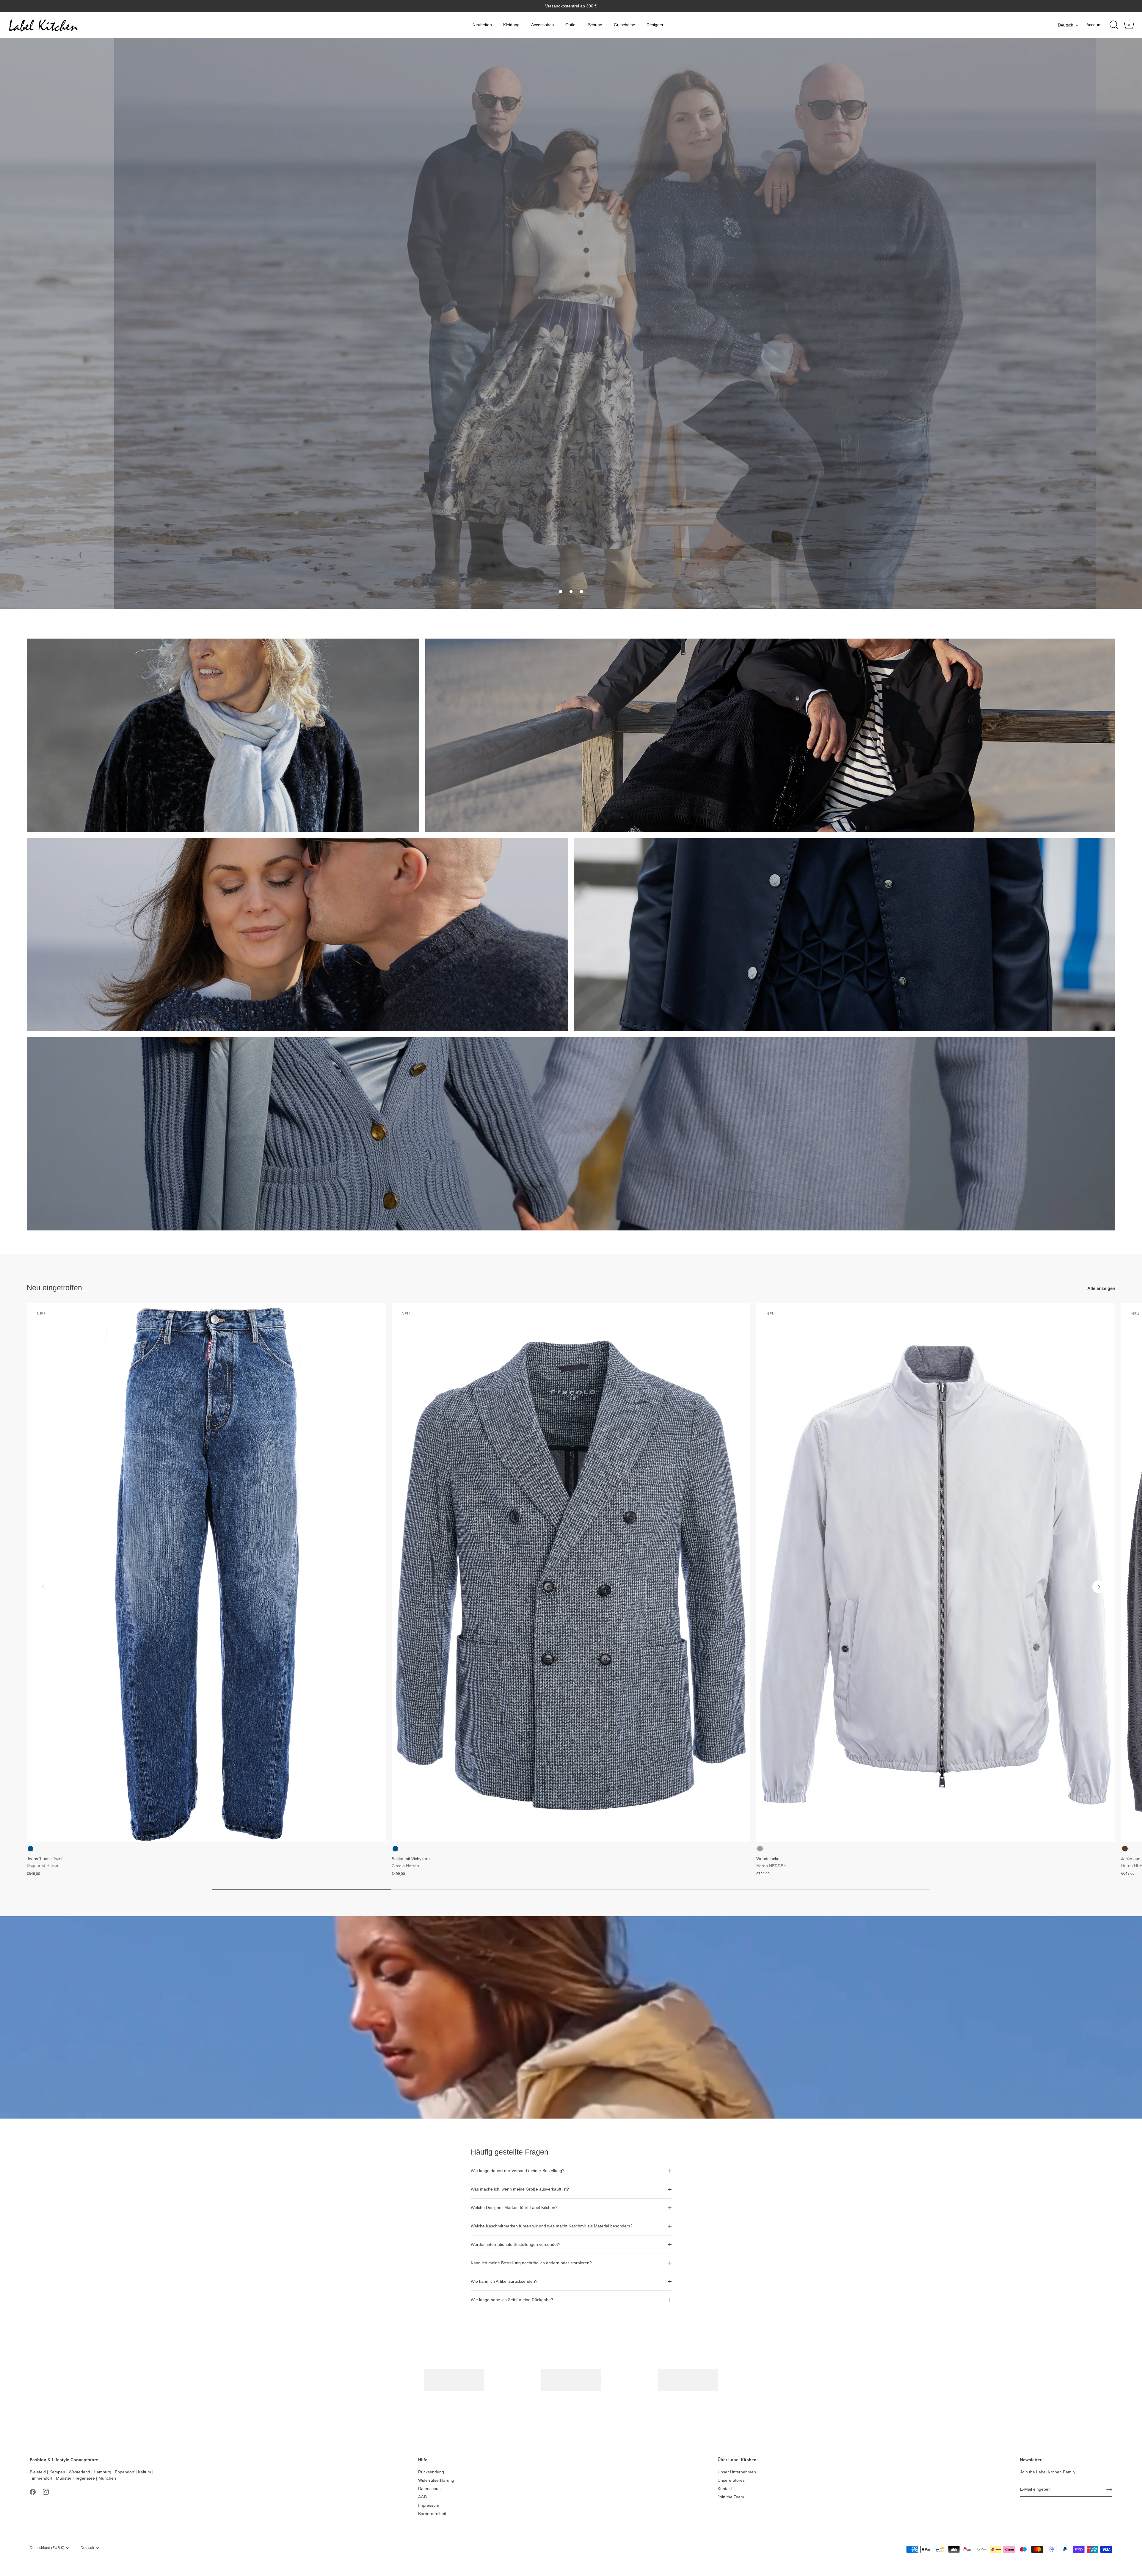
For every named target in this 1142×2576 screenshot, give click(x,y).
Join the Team (731, 2497)
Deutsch (1066, 25)
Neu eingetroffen (54, 1288)
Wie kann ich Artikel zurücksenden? (504, 2281)
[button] (561, 592)
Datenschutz (430, 2489)
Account (1094, 25)
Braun (1125, 1849)
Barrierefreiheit (432, 2514)
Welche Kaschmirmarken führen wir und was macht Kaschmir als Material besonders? (552, 2226)
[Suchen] (1114, 25)
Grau (760, 1849)
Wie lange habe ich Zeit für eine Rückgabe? (512, 2300)
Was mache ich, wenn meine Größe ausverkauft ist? (520, 2189)
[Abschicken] (1109, 2489)
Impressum (429, 2505)
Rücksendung (431, 2472)
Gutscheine (625, 25)
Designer (655, 25)
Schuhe (595, 25)
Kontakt (725, 2489)
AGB (422, 2497)
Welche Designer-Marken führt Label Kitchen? (514, 2207)
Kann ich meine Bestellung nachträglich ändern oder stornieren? (531, 2263)
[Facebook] (33, 2492)
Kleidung (511, 25)
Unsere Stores (731, 2480)
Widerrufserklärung (436, 2480)
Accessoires (542, 25)
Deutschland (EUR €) (47, 2548)
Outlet (571, 25)
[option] (571, 323)
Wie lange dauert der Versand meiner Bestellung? (518, 2171)
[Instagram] (46, 2492)
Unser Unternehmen (737, 2472)
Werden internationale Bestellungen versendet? (516, 2244)
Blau (30, 1849)
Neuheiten (482, 25)
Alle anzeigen (1101, 1288)
